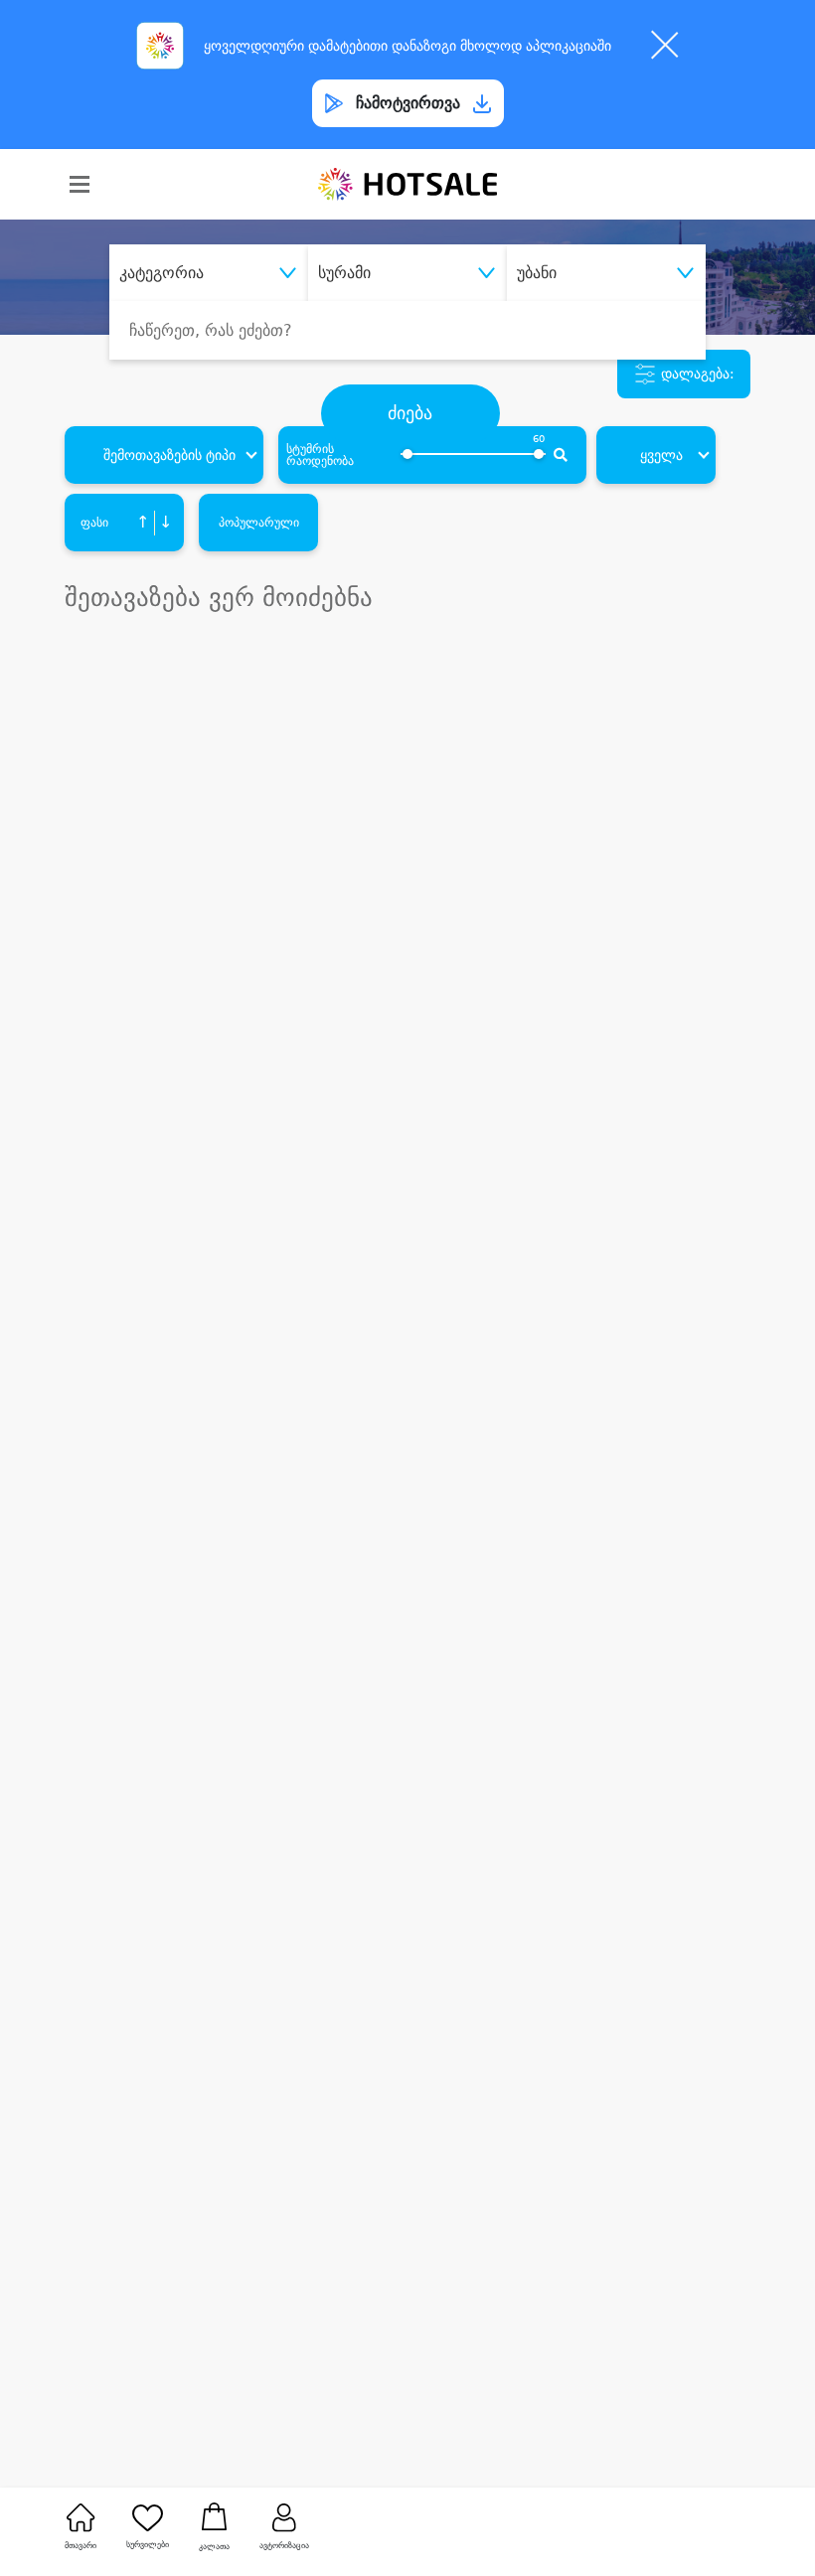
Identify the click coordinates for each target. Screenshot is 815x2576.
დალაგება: (696, 374)
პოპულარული (259, 523)
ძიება (410, 413)
